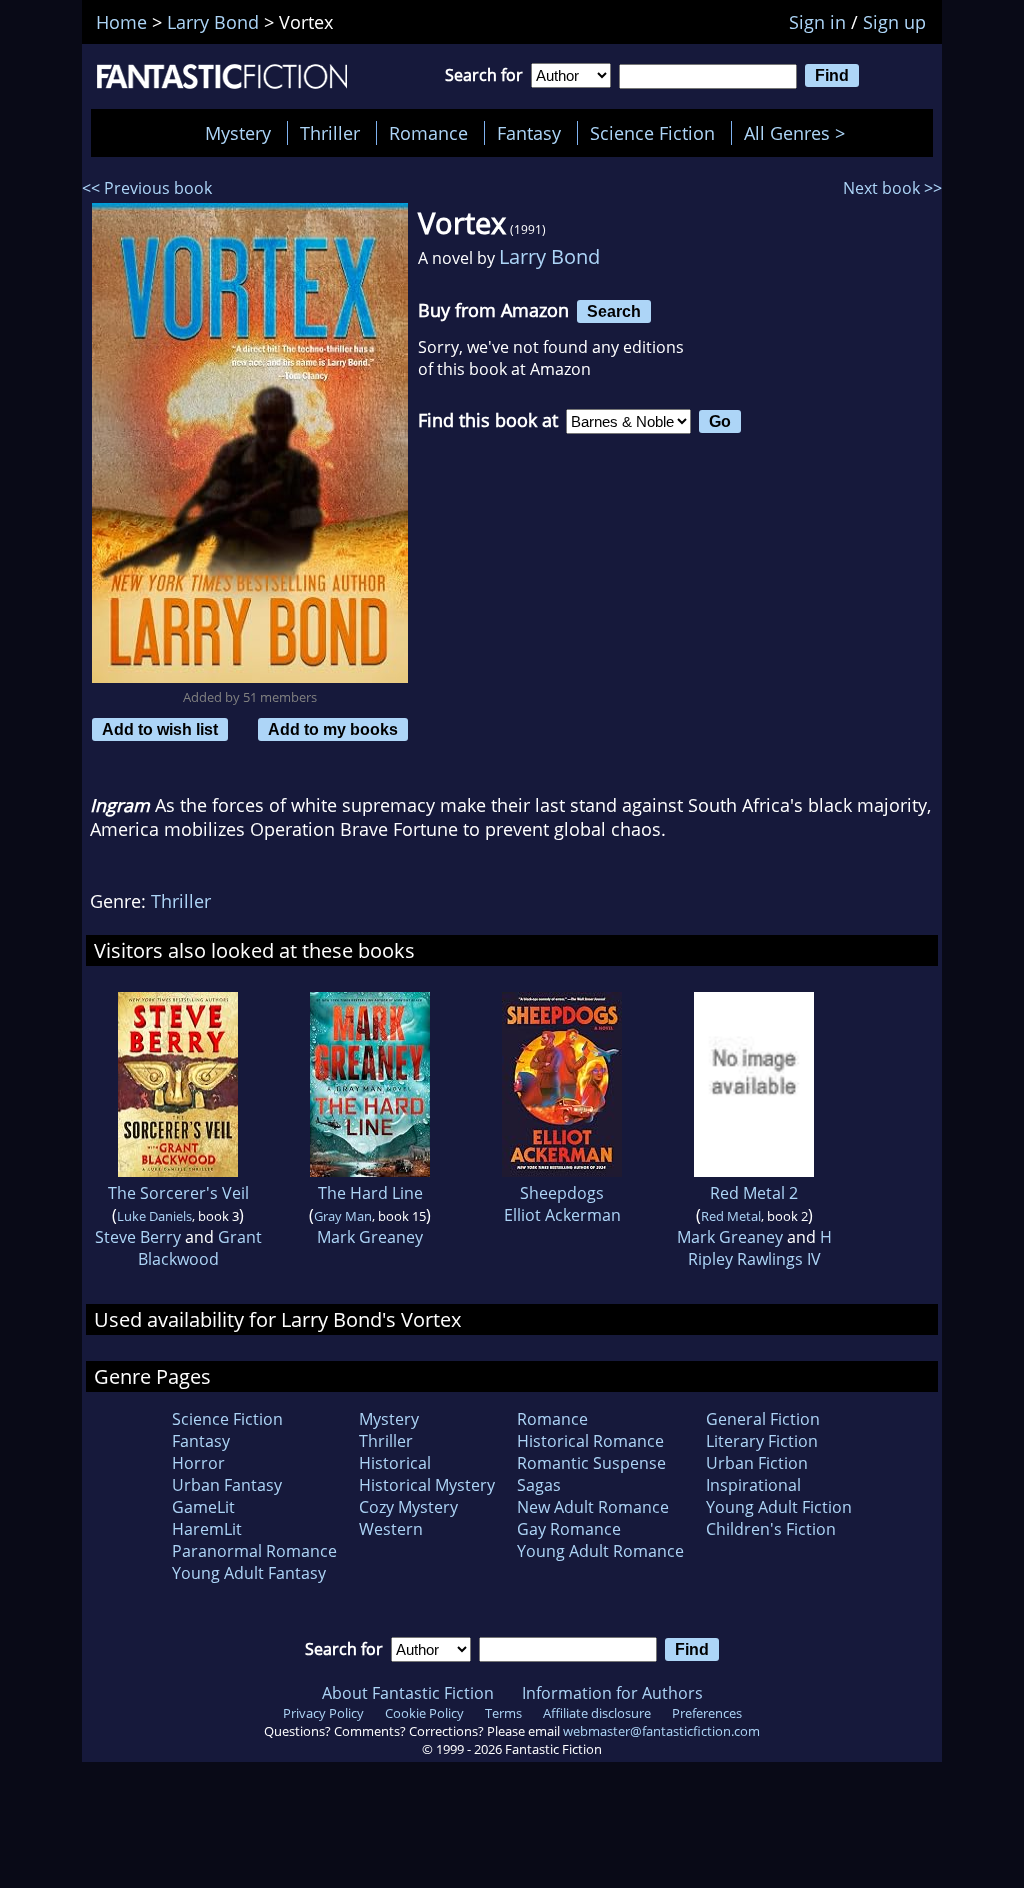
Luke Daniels (154, 1216)
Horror (198, 1463)
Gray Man (343, 1216)
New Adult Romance (593, 1507)
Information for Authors (612, 1693)
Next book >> (892, 188)
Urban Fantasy (227, 1485)
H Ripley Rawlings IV (760, 1248)
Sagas (539, 1485)
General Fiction (763, 1419)
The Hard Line (370, 1193)
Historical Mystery (427, 1485)
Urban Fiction (757, 1463)
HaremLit (207, 1529)
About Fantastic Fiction (408, 1693)
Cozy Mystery (408, 1507)
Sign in (817, 22)
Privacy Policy (323, 1713)
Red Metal (731, 1216)
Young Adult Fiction (779, 1507)
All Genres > (799, 133)
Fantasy (529, 133)
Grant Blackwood (200, 1248)
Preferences (707, 1713)
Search (614, 311)
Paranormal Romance (254, 1551)
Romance (428, 133)
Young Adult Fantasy (249, 1573)
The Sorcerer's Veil (178, 1193)
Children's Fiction (771, 1529)
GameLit (203, 1507)
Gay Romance (569, 1529)
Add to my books (333, 729)
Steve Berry (138, 1237)
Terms (503, 1713)
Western (391, 1529)
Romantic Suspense (591, 1463)
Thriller (330, 133)
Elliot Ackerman (562, 1215)
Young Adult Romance (600, 1551)
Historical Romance (590, 1441)
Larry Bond (549, 256)
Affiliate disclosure (597, 1713)
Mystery (238, 133)
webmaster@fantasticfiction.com (661, 1731)
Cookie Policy (424, 1713)
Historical (395, 1463)
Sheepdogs (562, 1193)
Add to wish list (160, 729)
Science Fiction (652, 133)
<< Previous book (147, 188)
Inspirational (753, 1485)
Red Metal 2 (754, 1193)
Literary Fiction (762, 1441)
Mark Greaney (370, 1237)
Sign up (894, 22)
